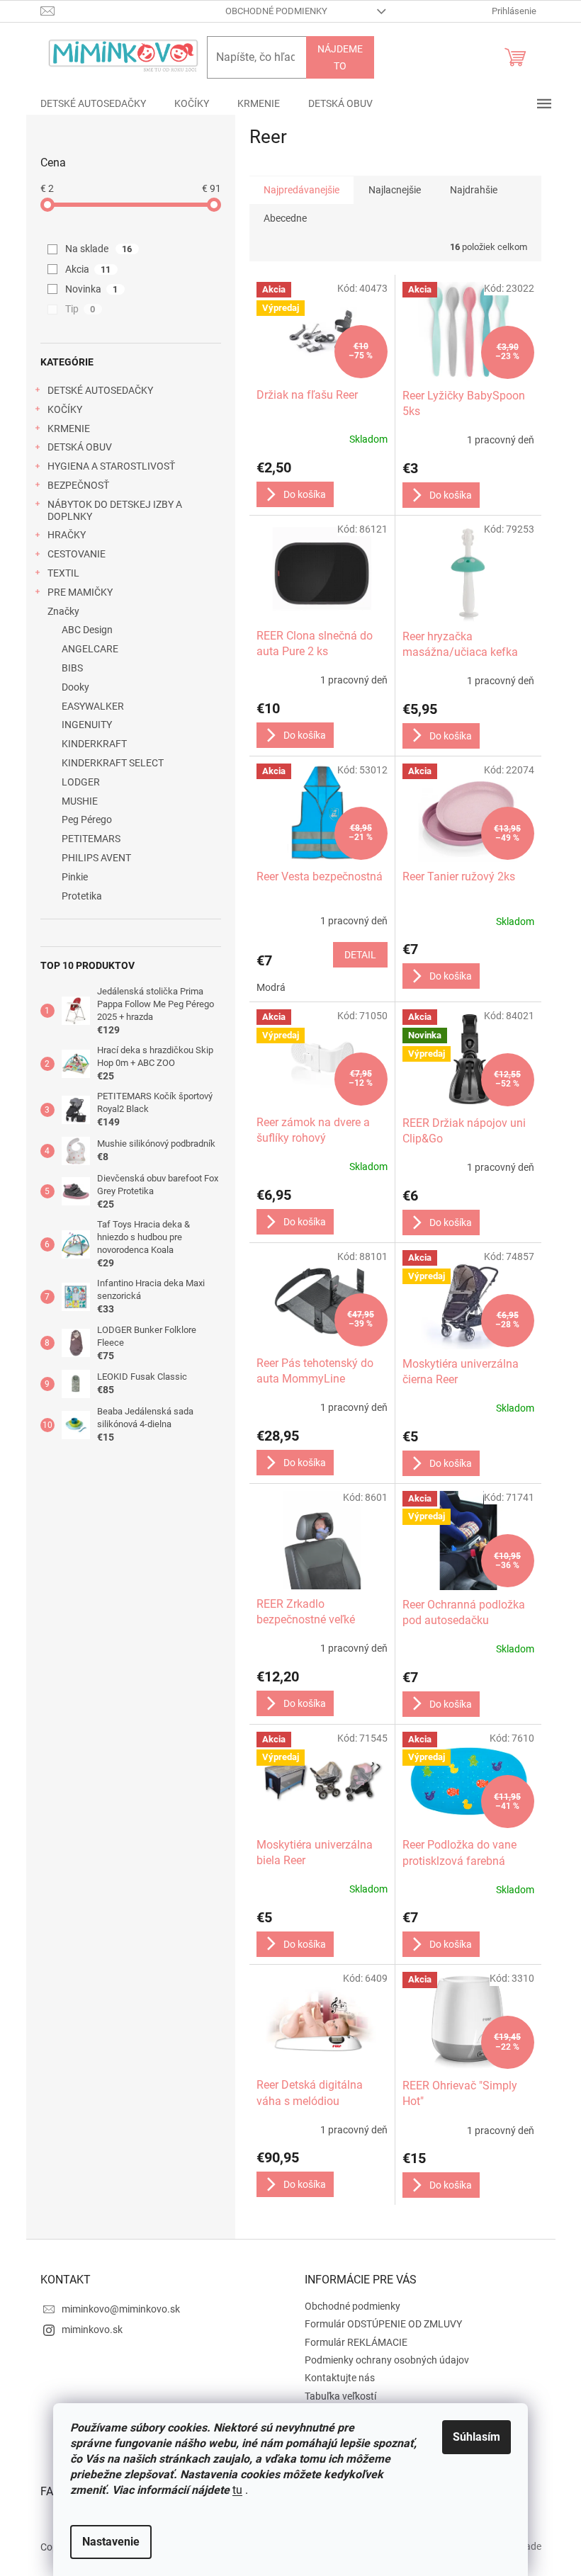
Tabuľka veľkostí (340, 2396)
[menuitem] (93, 103)
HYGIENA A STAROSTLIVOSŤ (111, 466)
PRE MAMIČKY (80, 592)
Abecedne (285, 218)
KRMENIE (69, 429)
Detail (360, 955)
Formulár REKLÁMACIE (356, 2342)
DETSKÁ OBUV (80, 447)
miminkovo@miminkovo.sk (121, 2309)
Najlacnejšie (395, 190)
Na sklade (99, 249)
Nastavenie (111, 2542)
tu (237, 2490)
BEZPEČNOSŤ (78, 485)
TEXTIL (63, 573)
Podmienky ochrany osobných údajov (387, 2360)
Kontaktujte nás (340, 2378)
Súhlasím (476, 2437)
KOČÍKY (65, 409)
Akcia (88, 269)
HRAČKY (67, 535)
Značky (63, 611)
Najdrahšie (474, 190)
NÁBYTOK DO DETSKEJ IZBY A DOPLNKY (115, 510)
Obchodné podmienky (276, 11)
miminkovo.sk (92, 2330)
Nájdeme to (340, 57)
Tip (80, 309)
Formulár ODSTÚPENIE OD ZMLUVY (383, 2324)
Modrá (271, 987)
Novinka (92, 289)
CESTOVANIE (77, 554)
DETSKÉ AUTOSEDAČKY (100, 390)
